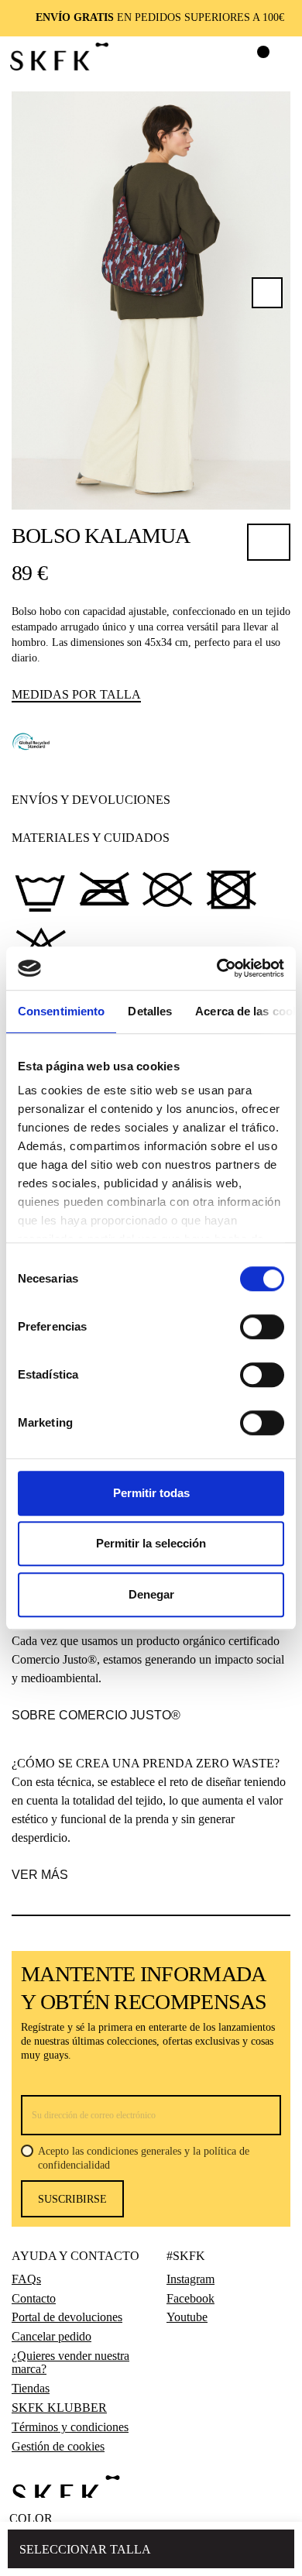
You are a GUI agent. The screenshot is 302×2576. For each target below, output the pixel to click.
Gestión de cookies (58, 2447)
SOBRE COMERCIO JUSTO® (96, 1715)
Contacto (34, 2299)
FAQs (26, 2279)
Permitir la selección (151, 1543)
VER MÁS (40, 1875)
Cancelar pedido (51, 2337)
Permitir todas (151, 1493)
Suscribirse (72, 2199)
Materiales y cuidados (91, 838)
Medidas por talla (76, 694)
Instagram (190, 2279)
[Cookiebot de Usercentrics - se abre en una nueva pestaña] (217, 968)
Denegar (151, 1594)
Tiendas (31, 2389)
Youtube (187, 2317)
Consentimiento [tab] (61, 1011)
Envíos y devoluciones (91, 800)
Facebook (190, 2299)
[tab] (146, 800)
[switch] (262, 1327)
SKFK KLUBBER (59, 2408)
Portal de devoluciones (67, 2317)
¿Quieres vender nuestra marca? (70, 2363)
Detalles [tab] (150, 1011)
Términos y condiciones (70, 2427)
